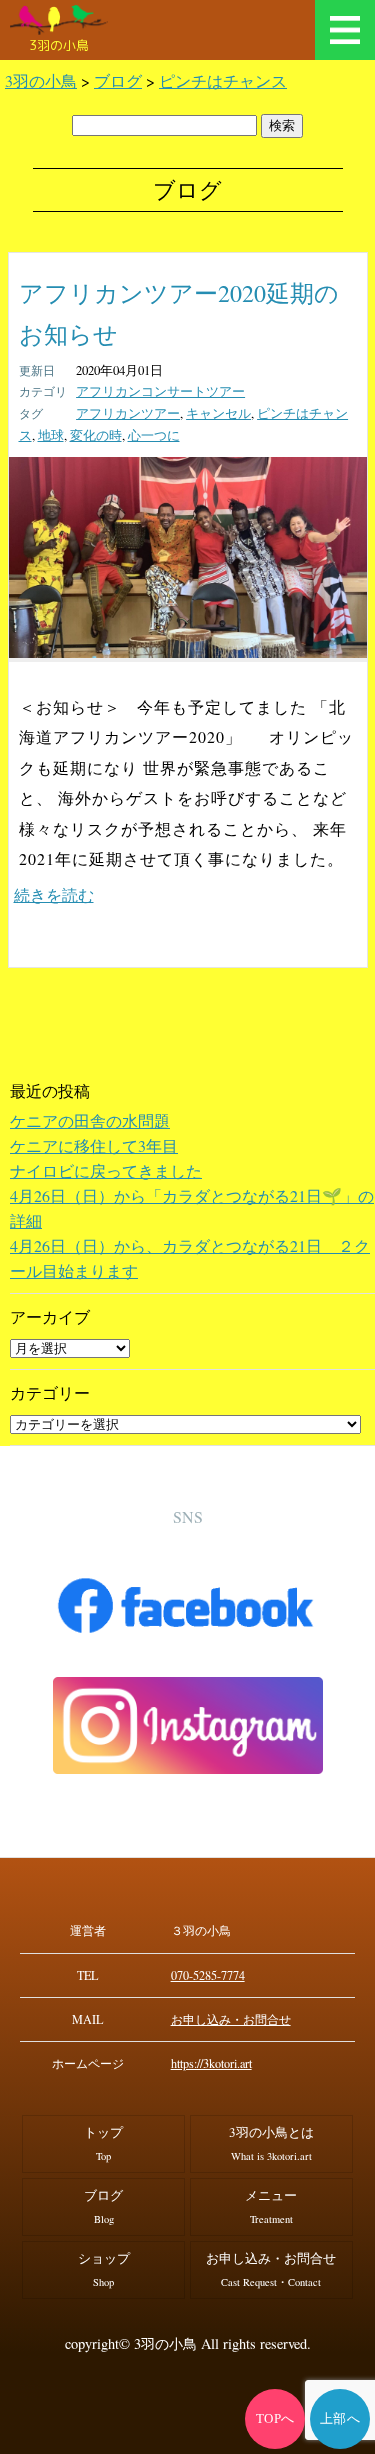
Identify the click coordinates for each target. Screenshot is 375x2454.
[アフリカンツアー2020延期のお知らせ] (188, 651)
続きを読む (54, 894)
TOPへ (275, 2419)
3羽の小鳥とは (271, 2143)
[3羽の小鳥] (59, 20)
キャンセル (218, 413)
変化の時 (96, 435)
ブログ (103, 2206)
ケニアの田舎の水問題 (90, 1120)
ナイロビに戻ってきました (106, 1170)
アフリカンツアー (128, 413)
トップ (103, 2143)
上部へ (340, 2419)
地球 (51, 435)
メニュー (345, 30)
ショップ (104, 2269)
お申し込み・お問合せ (231, 2019)
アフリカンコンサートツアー (160, 391)
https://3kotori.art (211, 2063)
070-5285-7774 (208, 1975)
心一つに (154, 435)
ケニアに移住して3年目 (94, 1145)
